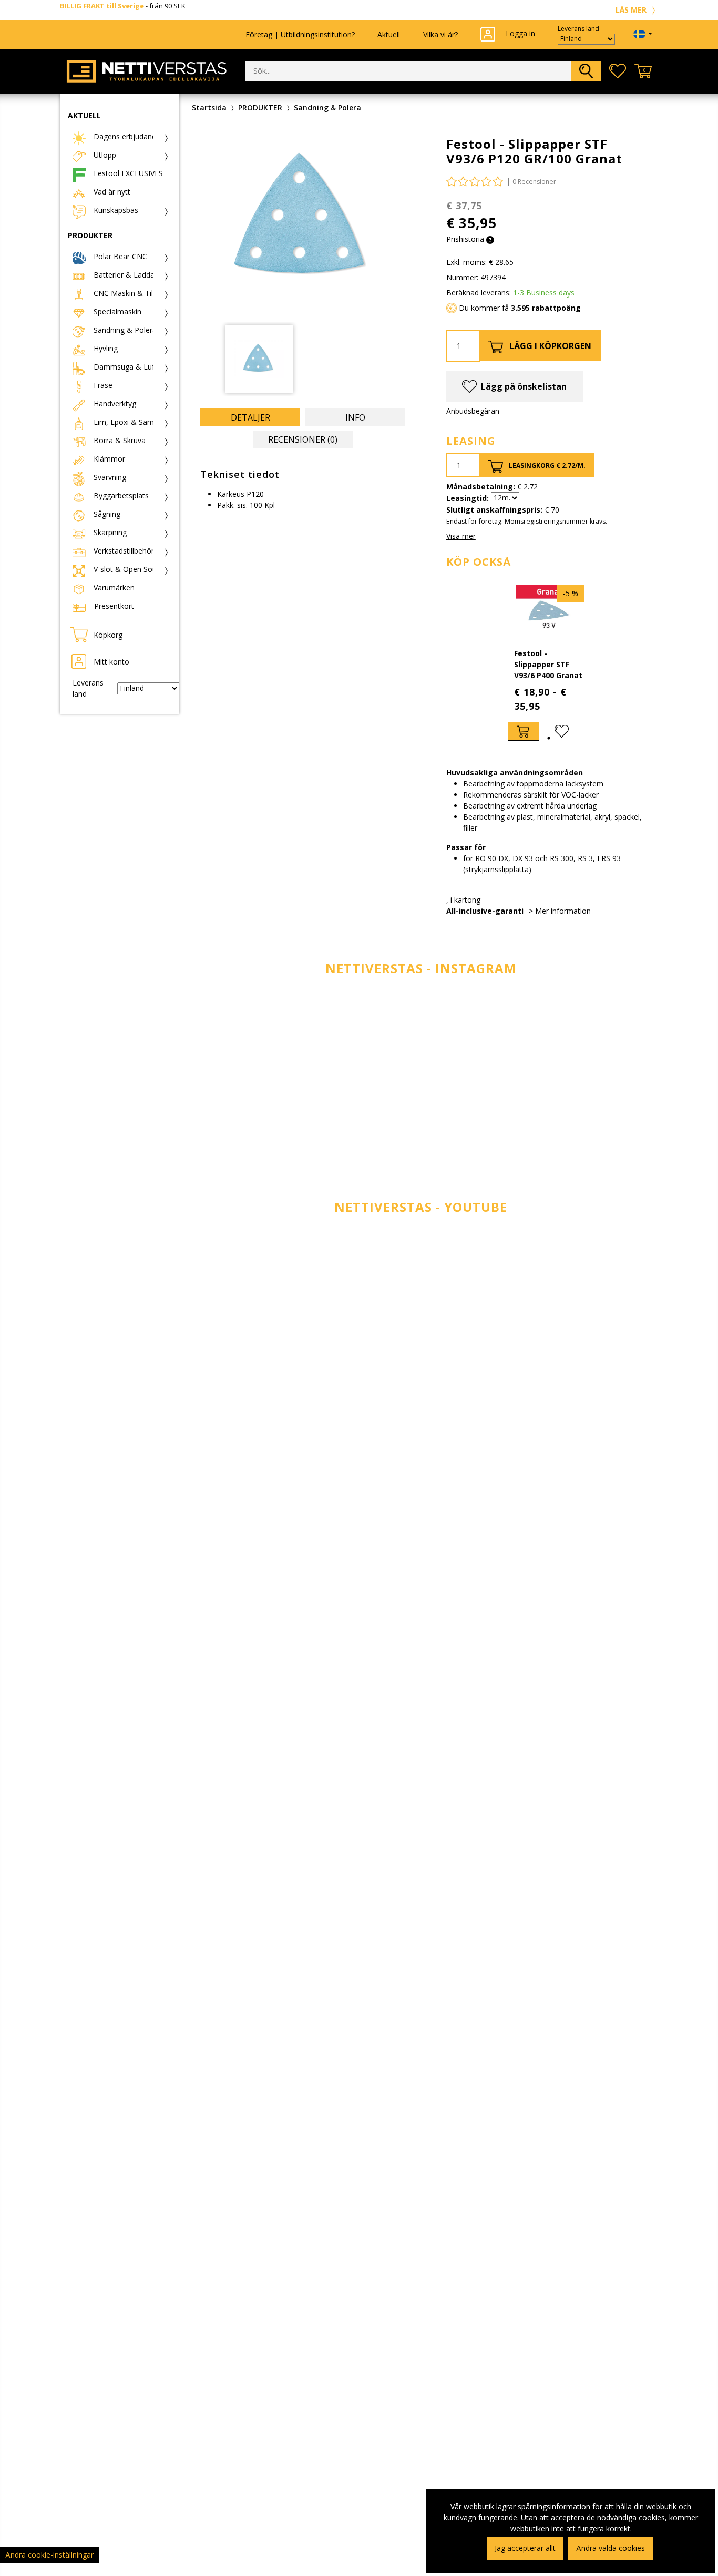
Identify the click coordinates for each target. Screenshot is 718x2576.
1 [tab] (549, 738)
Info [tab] (355, 417)
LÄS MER (632, 10)
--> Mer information (557, 911)
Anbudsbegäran (473, 411)
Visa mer (461, 536)
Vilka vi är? (440, 34)
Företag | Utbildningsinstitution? (300, 34)
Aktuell (389, 34)
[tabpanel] (549, 663)
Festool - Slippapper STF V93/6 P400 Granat (548, 664)
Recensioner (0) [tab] (303, 439)
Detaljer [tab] (250, 417)
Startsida (209, 108)
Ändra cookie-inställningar (49, 2555)
